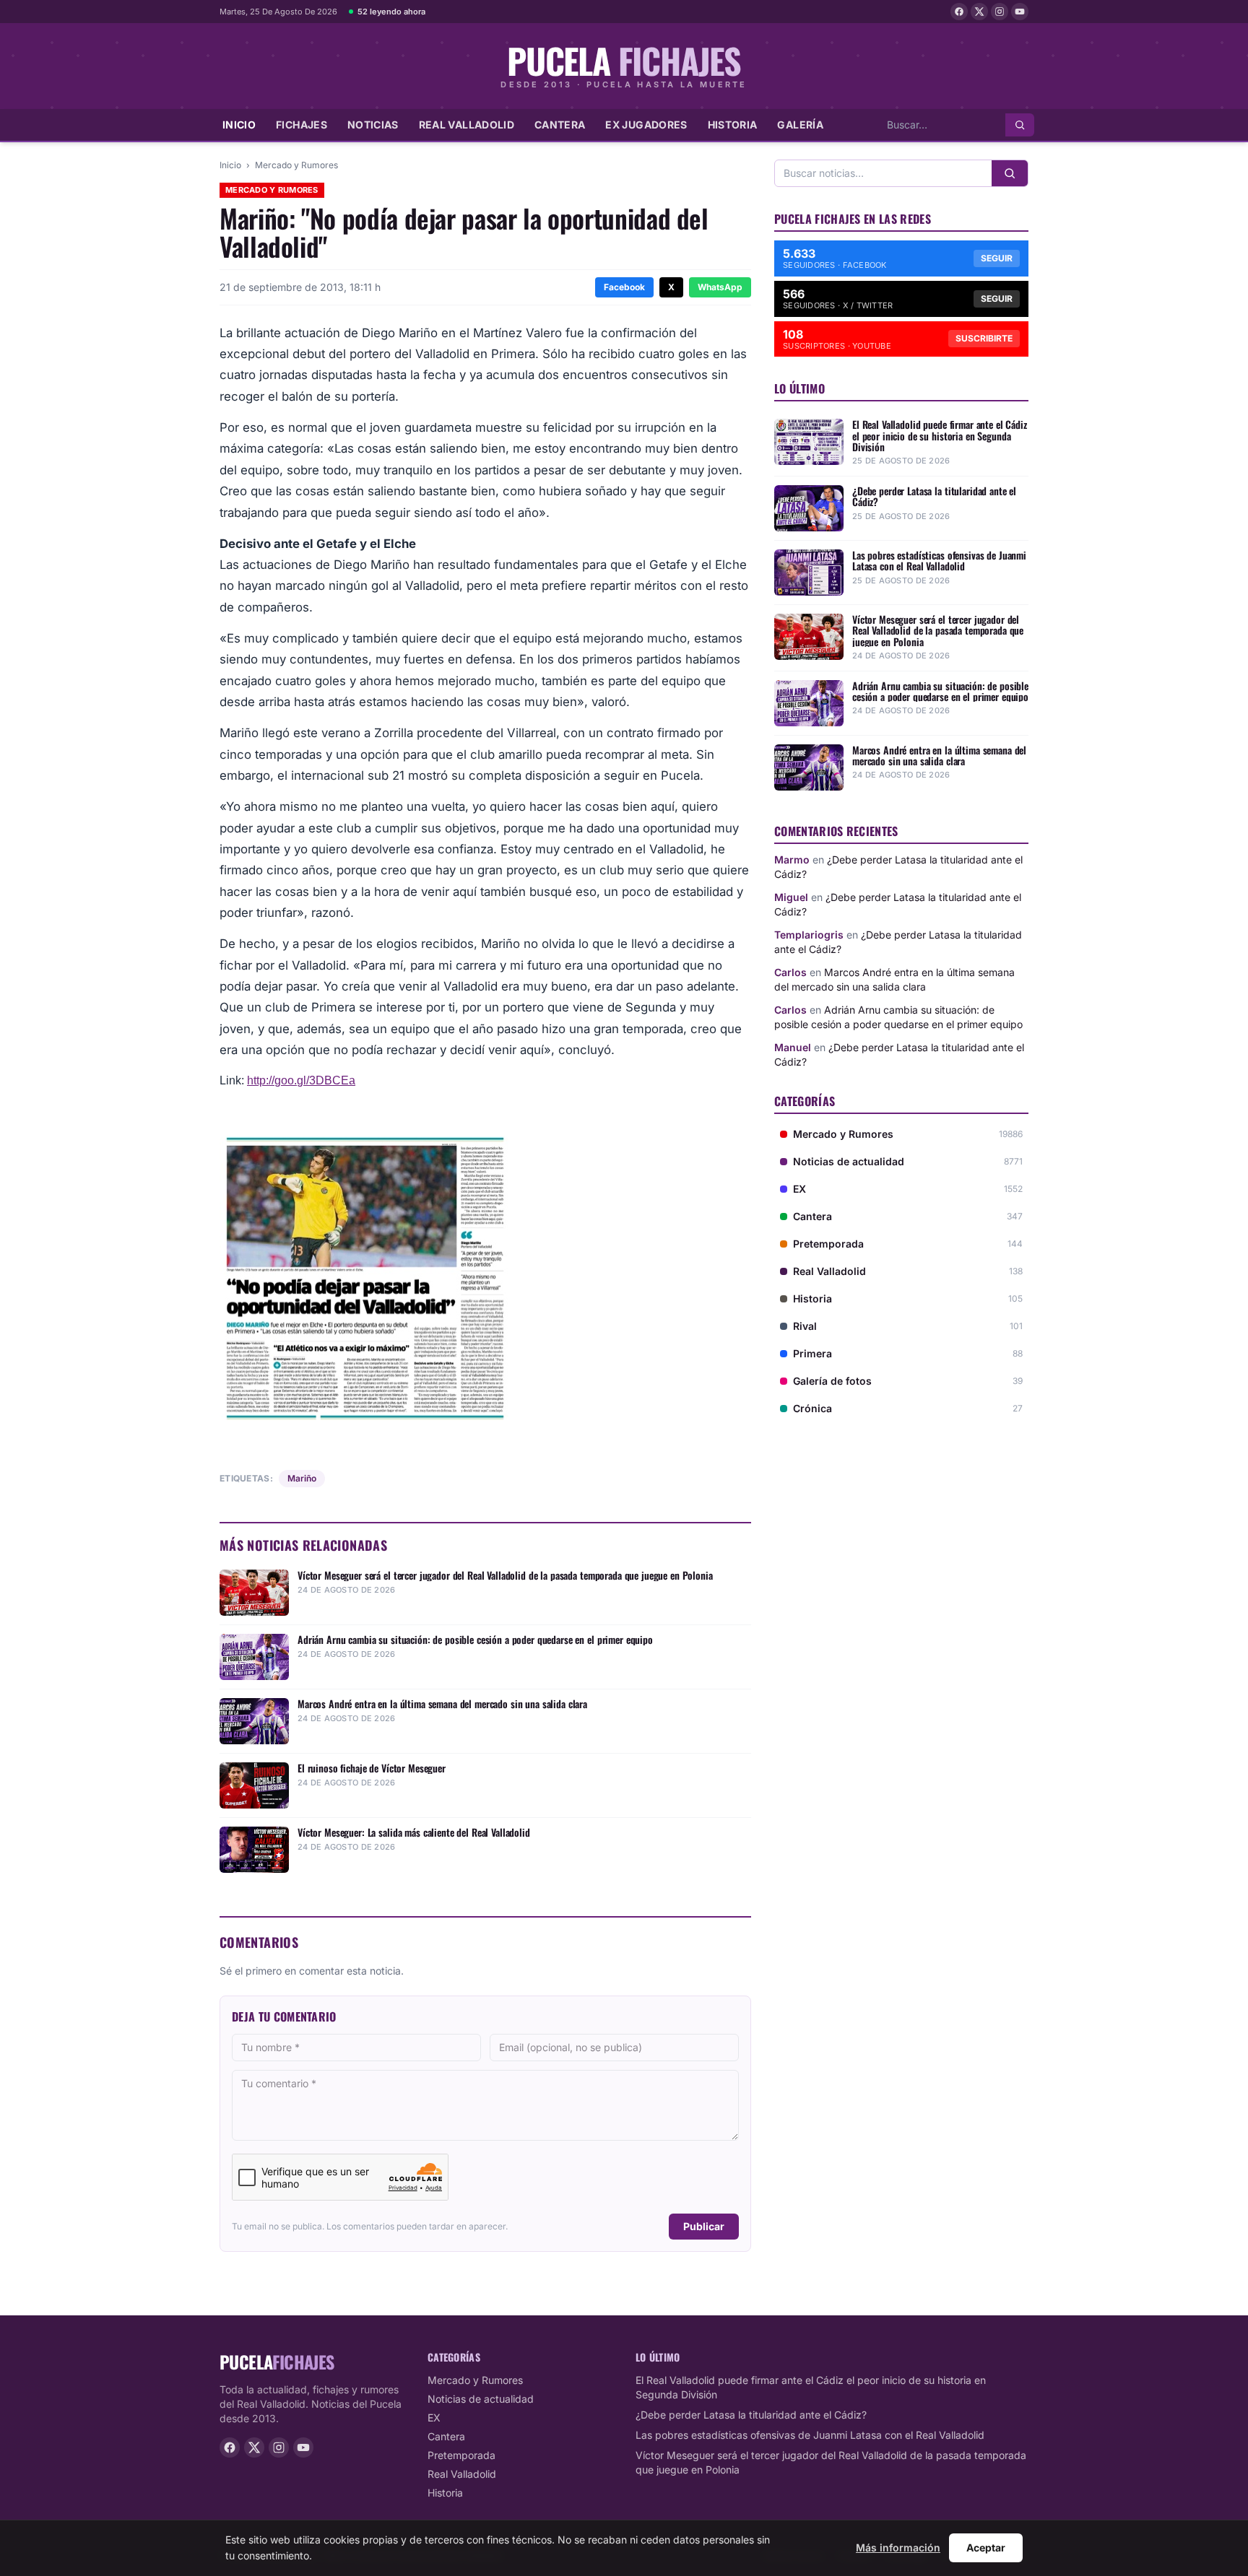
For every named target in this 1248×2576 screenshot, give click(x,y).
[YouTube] (1020, 12)
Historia (733, 125)
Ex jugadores (646, 125)
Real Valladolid (467, 125)
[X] (979, 12)
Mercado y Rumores (296, 165)
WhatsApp (720, 287)
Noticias (373, 125)
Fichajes (302, 125)
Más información (898, 2547)
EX (434, 2418)
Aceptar (986, 2547)
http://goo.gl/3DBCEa (301, 1080)
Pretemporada (461, 2455)
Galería (800, 125)
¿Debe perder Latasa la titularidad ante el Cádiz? (751, 2415)
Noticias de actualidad (481, 2399)
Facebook (624, 287)
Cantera (560, 125)
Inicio (239, 125)
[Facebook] (959, 12)
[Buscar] (1020, 125)
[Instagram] (1000, 12)
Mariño (302, 1478)
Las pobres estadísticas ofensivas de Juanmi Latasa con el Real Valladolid (810, 2435)
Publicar (704, 2226)
